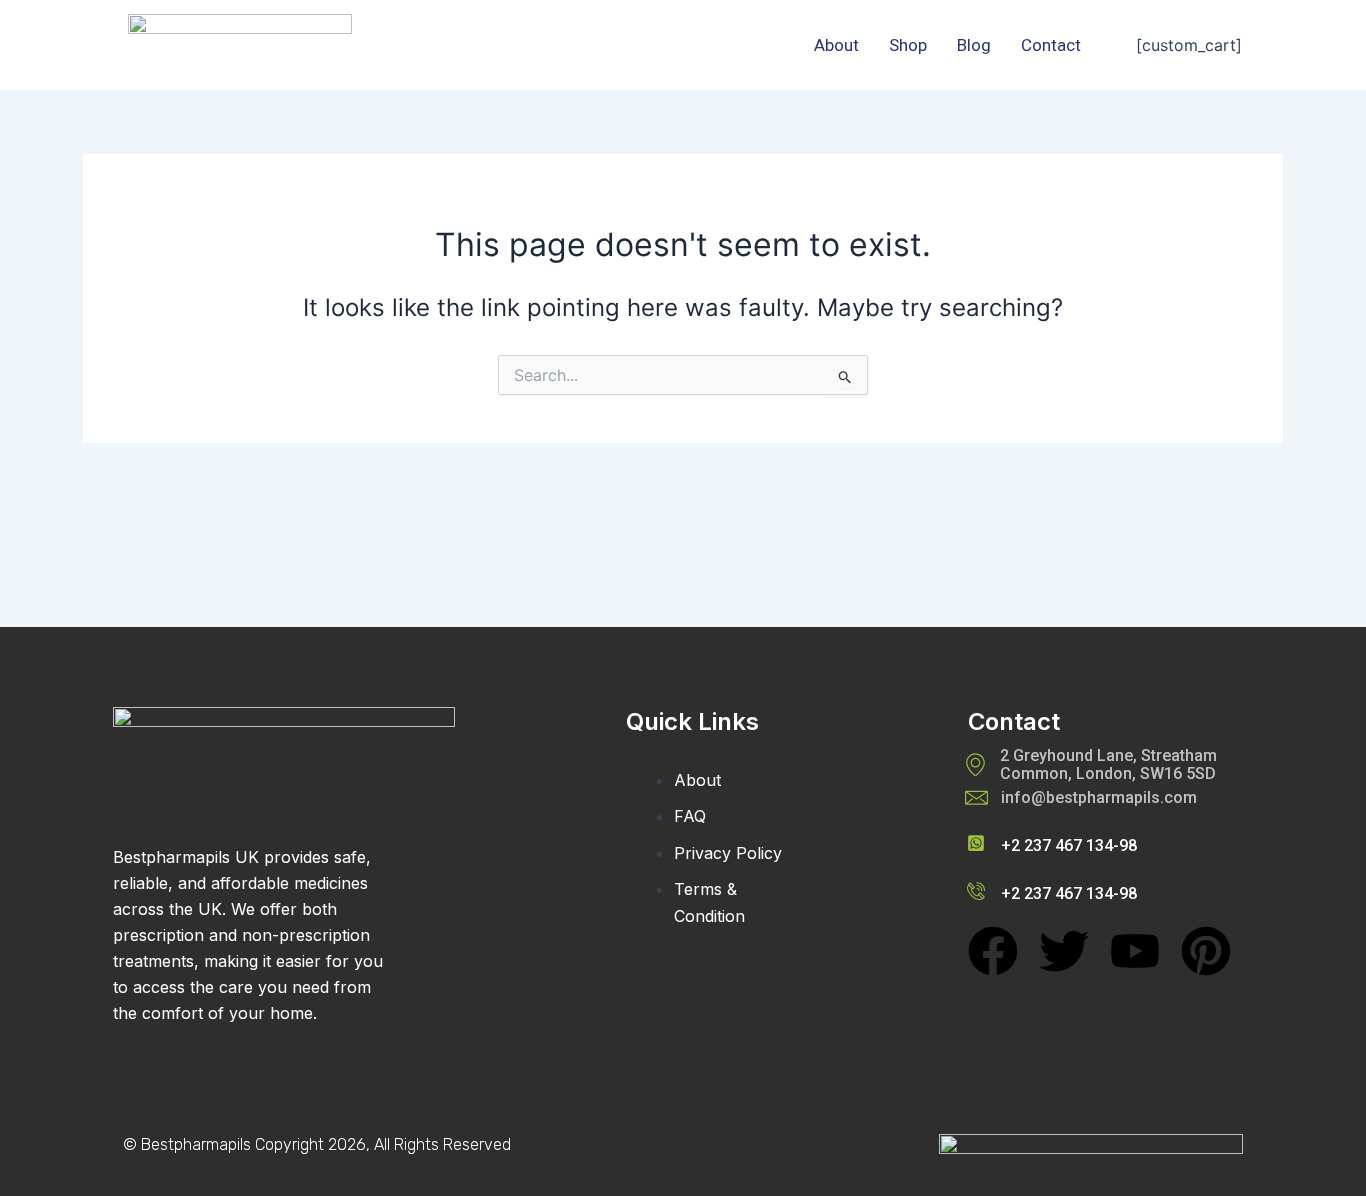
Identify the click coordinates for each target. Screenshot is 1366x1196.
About (836, 45)
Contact (1051, 45)
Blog (974, 45)
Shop (908, 45)
